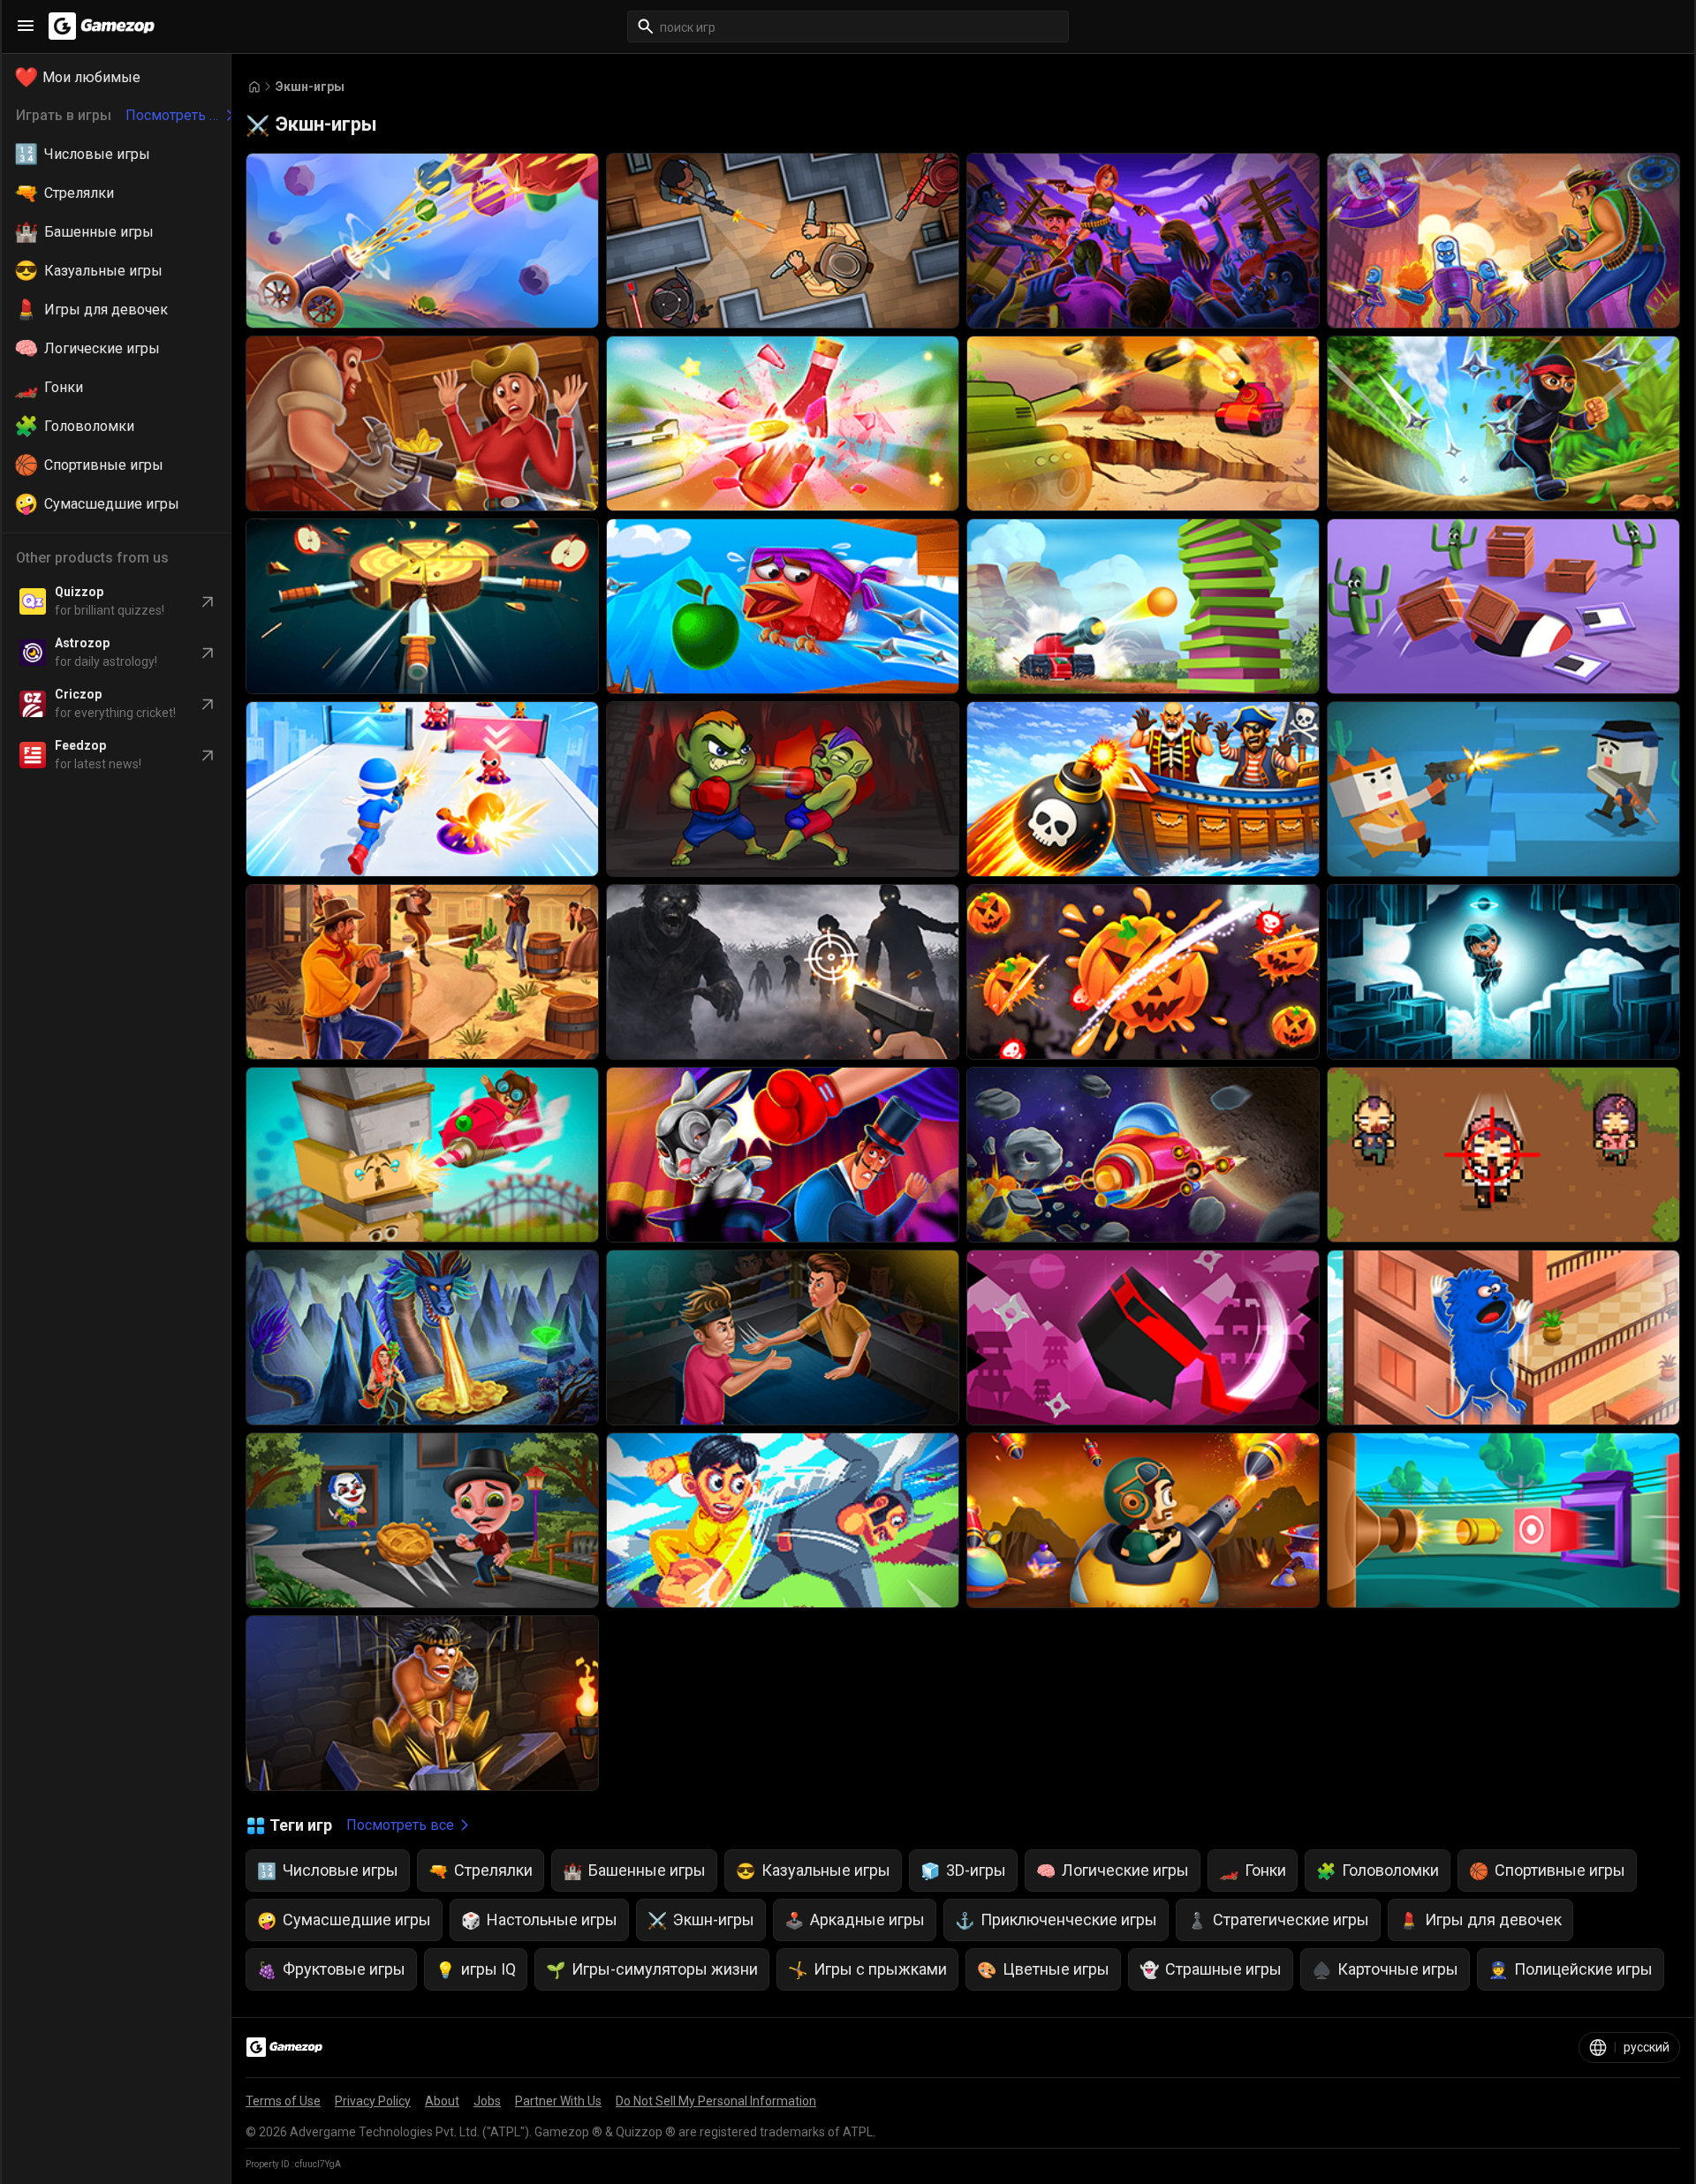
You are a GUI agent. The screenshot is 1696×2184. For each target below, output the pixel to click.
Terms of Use (283, 2101)
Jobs (487, 2101)
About (442, 2101)
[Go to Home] (254, 87)
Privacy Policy (373, 2101)
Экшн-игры (310, 87)
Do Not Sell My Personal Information (716, 2101)
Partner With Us (558, 2101)
